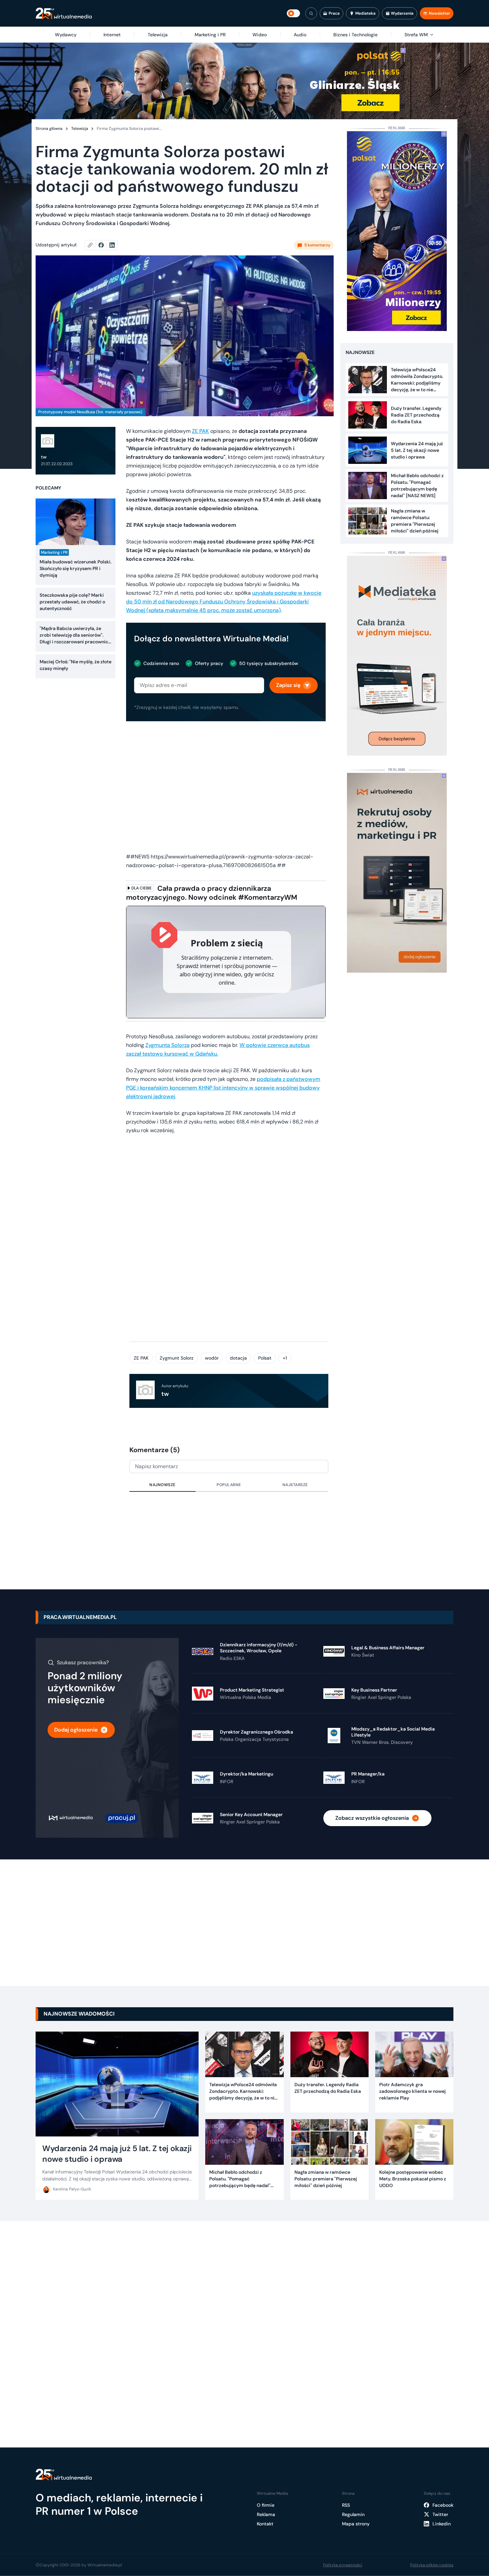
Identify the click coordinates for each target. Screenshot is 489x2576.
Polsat (265, 1358)
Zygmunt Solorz (177, 1358)
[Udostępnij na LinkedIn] (112, 245)
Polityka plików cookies (432, 2565)
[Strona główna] (64, 13)
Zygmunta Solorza (167, 1045)
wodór (212, 1358)
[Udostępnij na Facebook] (104, 245)
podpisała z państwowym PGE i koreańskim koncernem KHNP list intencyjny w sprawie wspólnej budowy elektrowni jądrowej (223, 1088)
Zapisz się (288, 685)
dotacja (238, 1358)
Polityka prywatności (343, 2565)
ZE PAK (200, 431)
